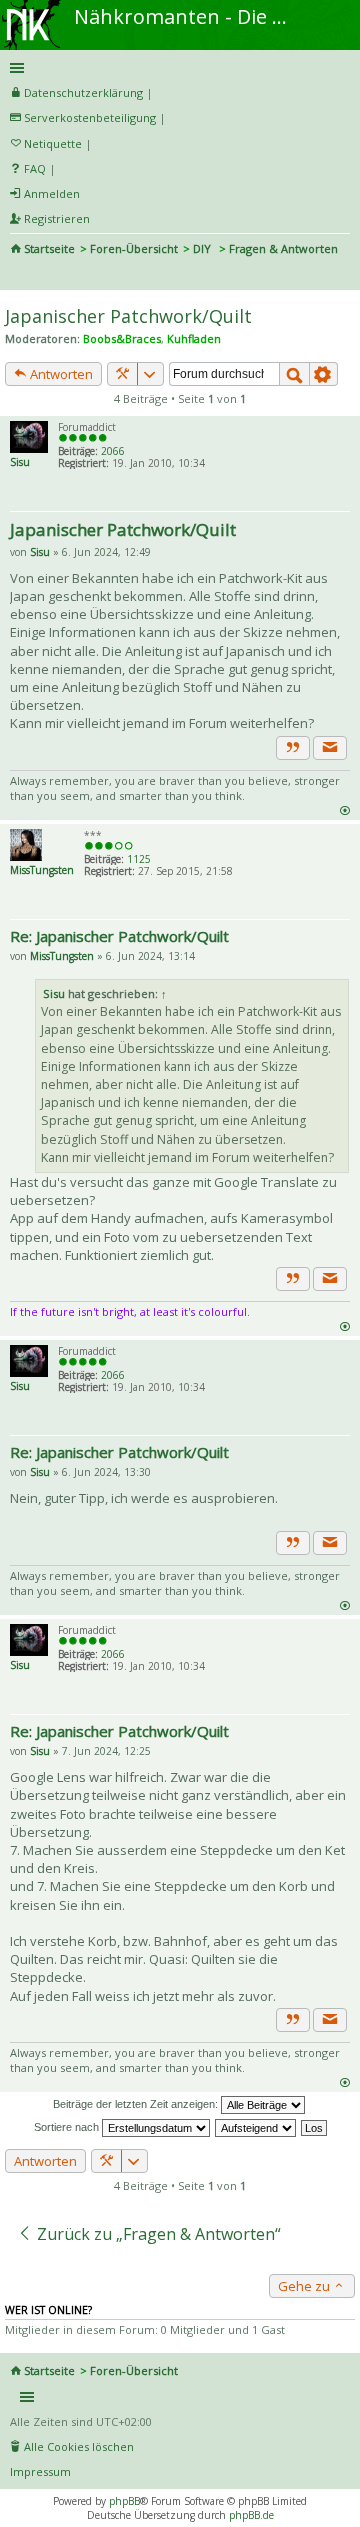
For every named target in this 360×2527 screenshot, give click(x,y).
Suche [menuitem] (18, 276)
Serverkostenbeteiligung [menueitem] (90, 117)
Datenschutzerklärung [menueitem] (83, 92)
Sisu (20, 462)
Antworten (60, 374)
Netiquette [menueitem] (53, 143)
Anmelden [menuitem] (52, 193)
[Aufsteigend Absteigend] (256, 2127)
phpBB (124, 2501)
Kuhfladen (194, 338)
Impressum (40, 2471)
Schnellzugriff (176, 68)
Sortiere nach (68, 2127)
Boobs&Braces (122, 338)
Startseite (49, 248)
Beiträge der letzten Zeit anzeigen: (137, 2104)
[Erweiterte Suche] (324, 374)
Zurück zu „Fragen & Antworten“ (157, 2234)
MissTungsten (42, 870)
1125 (139, 859)
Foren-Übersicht (134, 248)
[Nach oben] (344, 809)
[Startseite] (33, 7)
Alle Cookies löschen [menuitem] (79, 2446)
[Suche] (294, 374)
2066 (113, 451)
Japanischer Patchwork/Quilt (128, 316)
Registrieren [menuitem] (57, 218)
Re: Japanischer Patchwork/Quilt (119, 936)
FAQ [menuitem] (35, 168)
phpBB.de (251, 2515)
